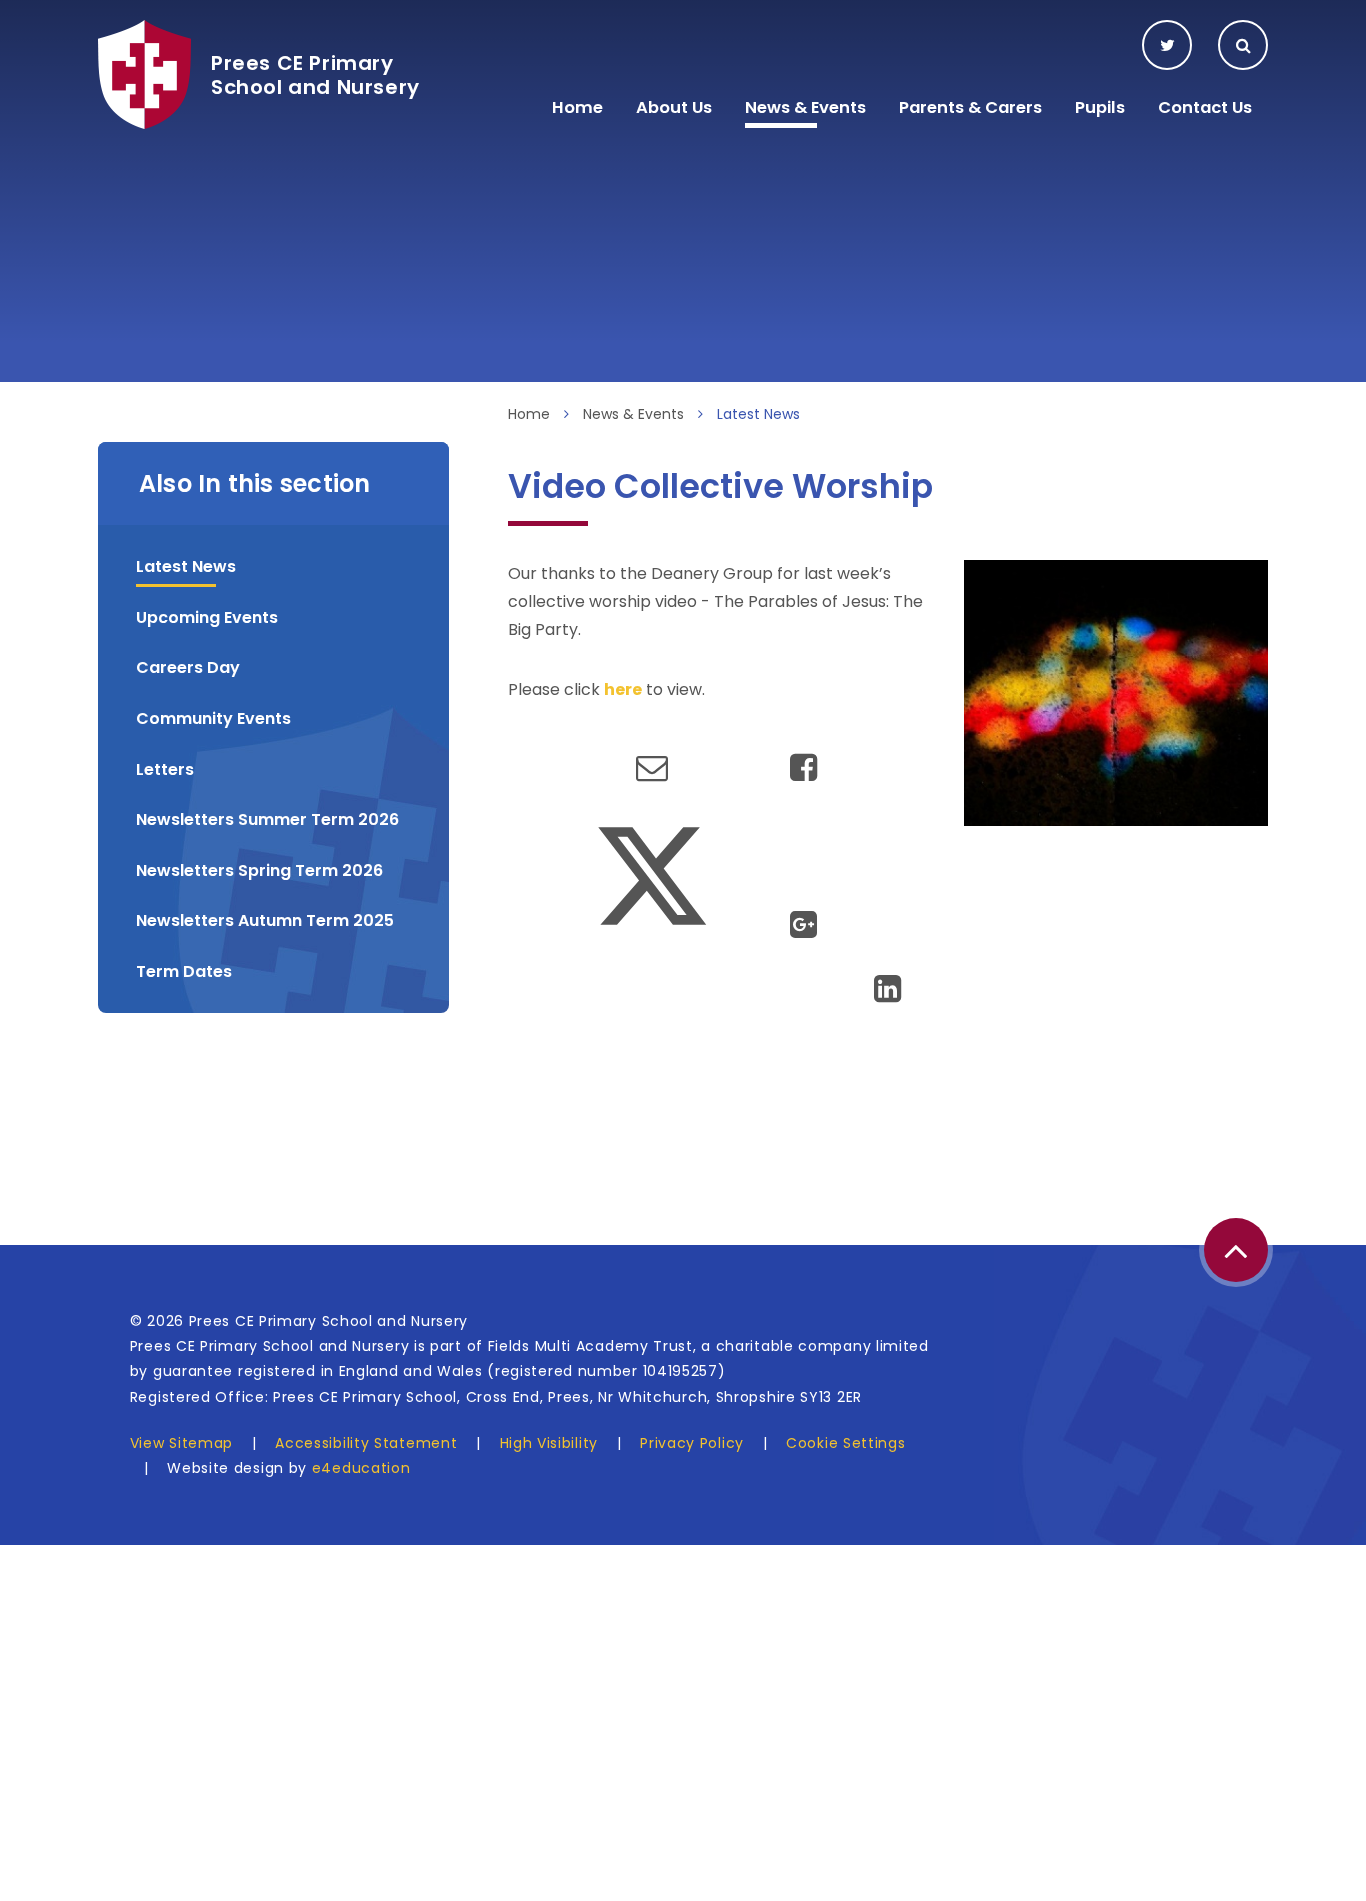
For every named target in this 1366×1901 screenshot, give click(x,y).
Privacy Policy (692, 1443)
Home (529, 414)
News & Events (633, 414)
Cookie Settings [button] (846, 1443)
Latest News (758, 414)
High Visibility (549, 1443)
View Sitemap (181, 1443)
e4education (361, 1468)
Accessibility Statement (366, 1443)
